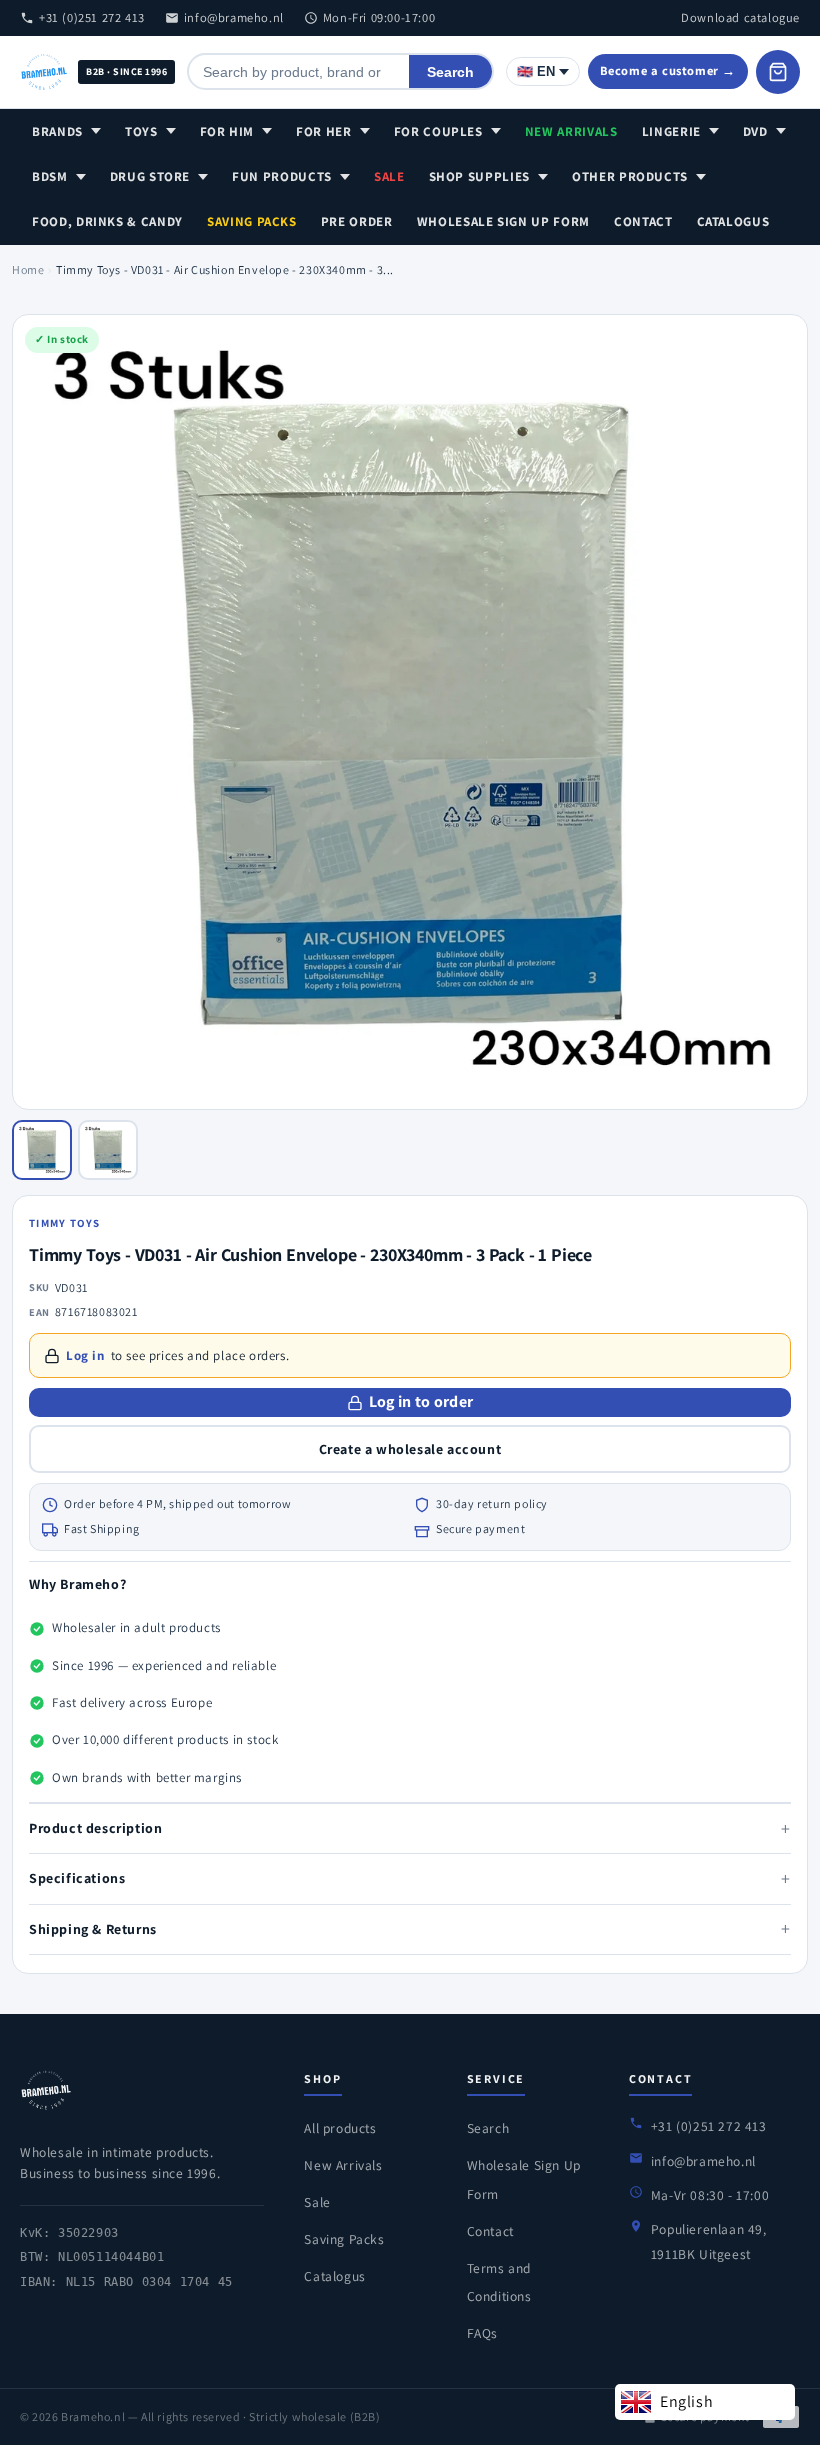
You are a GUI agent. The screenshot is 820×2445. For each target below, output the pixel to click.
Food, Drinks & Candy (107, 221)
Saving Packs (252, 221)
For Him (227, 131)
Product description (410, 1828)
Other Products (630, 176)
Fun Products (282, 176)
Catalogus (733, 221)
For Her (324, 131)
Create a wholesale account (410, 1449)
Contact (643, 221)
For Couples (438, 131)
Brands (57, 131)
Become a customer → (668, 70)
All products (340, 2128)
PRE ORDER (357, 221)
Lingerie (671, 131)
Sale (389, 176)
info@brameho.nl (234, 17)
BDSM (50, 176)
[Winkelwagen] (778, 72)
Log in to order (421, 1401)
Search (450, 72)
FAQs (482, 2333)
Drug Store (150, 176)
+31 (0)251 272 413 (92, 17)
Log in (85, 1355)
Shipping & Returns (410, 1928)
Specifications (410, 1878)
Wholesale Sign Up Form (503, 221)
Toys (141, 131)
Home (28, 269)
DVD (755, 131)
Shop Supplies (479, 176)
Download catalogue (740, 17)
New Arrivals (571, 131)
